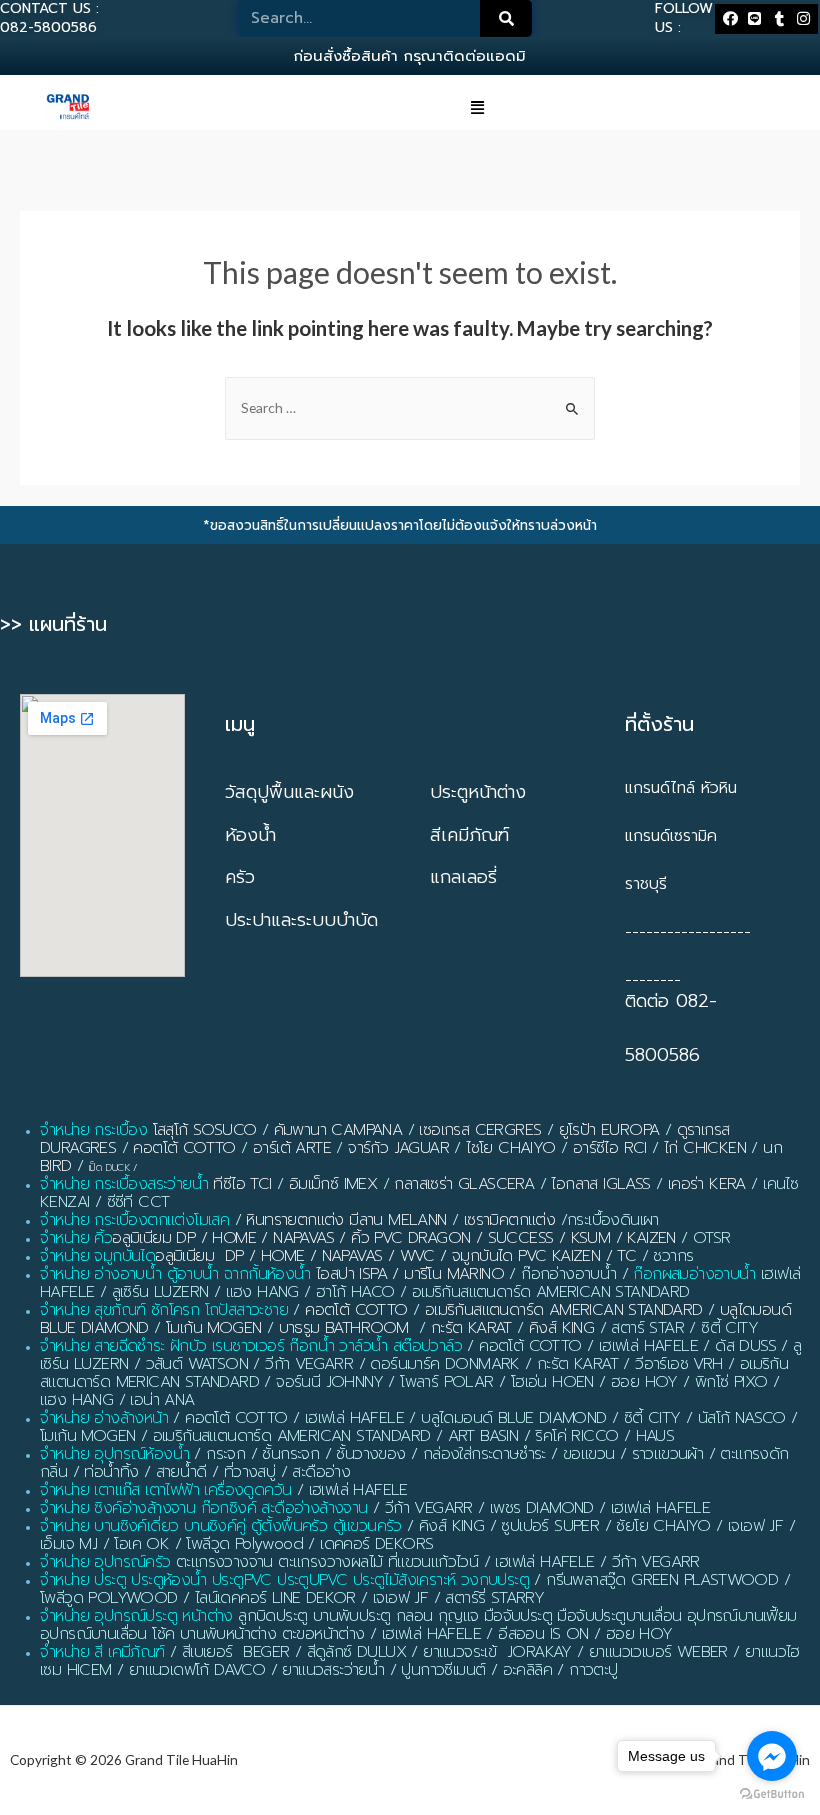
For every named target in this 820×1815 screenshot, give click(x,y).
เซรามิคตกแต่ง (509, 1220)
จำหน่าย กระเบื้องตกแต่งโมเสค (134, 1220)
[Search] (506, 18)
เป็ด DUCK (109, 1167)
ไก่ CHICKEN (705, 1148)
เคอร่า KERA (707, 1184)
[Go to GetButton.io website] (772, 1794)
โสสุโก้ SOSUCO (205, 1130)
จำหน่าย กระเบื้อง (93, 1130)
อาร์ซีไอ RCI (610, 1148)
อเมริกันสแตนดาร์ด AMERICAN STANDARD (564, 1310)
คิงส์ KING (561, 1328)
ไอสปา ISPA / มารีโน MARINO (410, 1274)
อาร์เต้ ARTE (292, 1148)
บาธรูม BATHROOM (344, 1328)
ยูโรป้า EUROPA (609, 1130)
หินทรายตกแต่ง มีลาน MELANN (346, 1220)
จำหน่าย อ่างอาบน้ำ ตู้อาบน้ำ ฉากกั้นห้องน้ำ (175, 1274)
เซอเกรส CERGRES (480, 1130)
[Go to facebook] (772, 1756)
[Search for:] (410, 407)
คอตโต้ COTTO (184, 1148)
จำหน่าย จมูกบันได (97, 1256)
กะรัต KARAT (471, 1328)
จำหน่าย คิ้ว (76, 1238)
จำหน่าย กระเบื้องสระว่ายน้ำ (124, 1184)
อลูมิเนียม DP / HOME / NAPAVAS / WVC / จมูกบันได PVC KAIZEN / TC (395, 1256)
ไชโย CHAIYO (510, 1148)
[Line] (754, 19)
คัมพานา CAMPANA (338, 1130)
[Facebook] (730, 19)
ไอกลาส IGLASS (600, 1184)
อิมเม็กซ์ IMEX (333, 1184)
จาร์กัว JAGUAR (398, 1148)
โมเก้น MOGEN (213, 1328)
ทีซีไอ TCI (242, 1184)
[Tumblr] (779, 19)
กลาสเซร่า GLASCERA (464, 1184)
